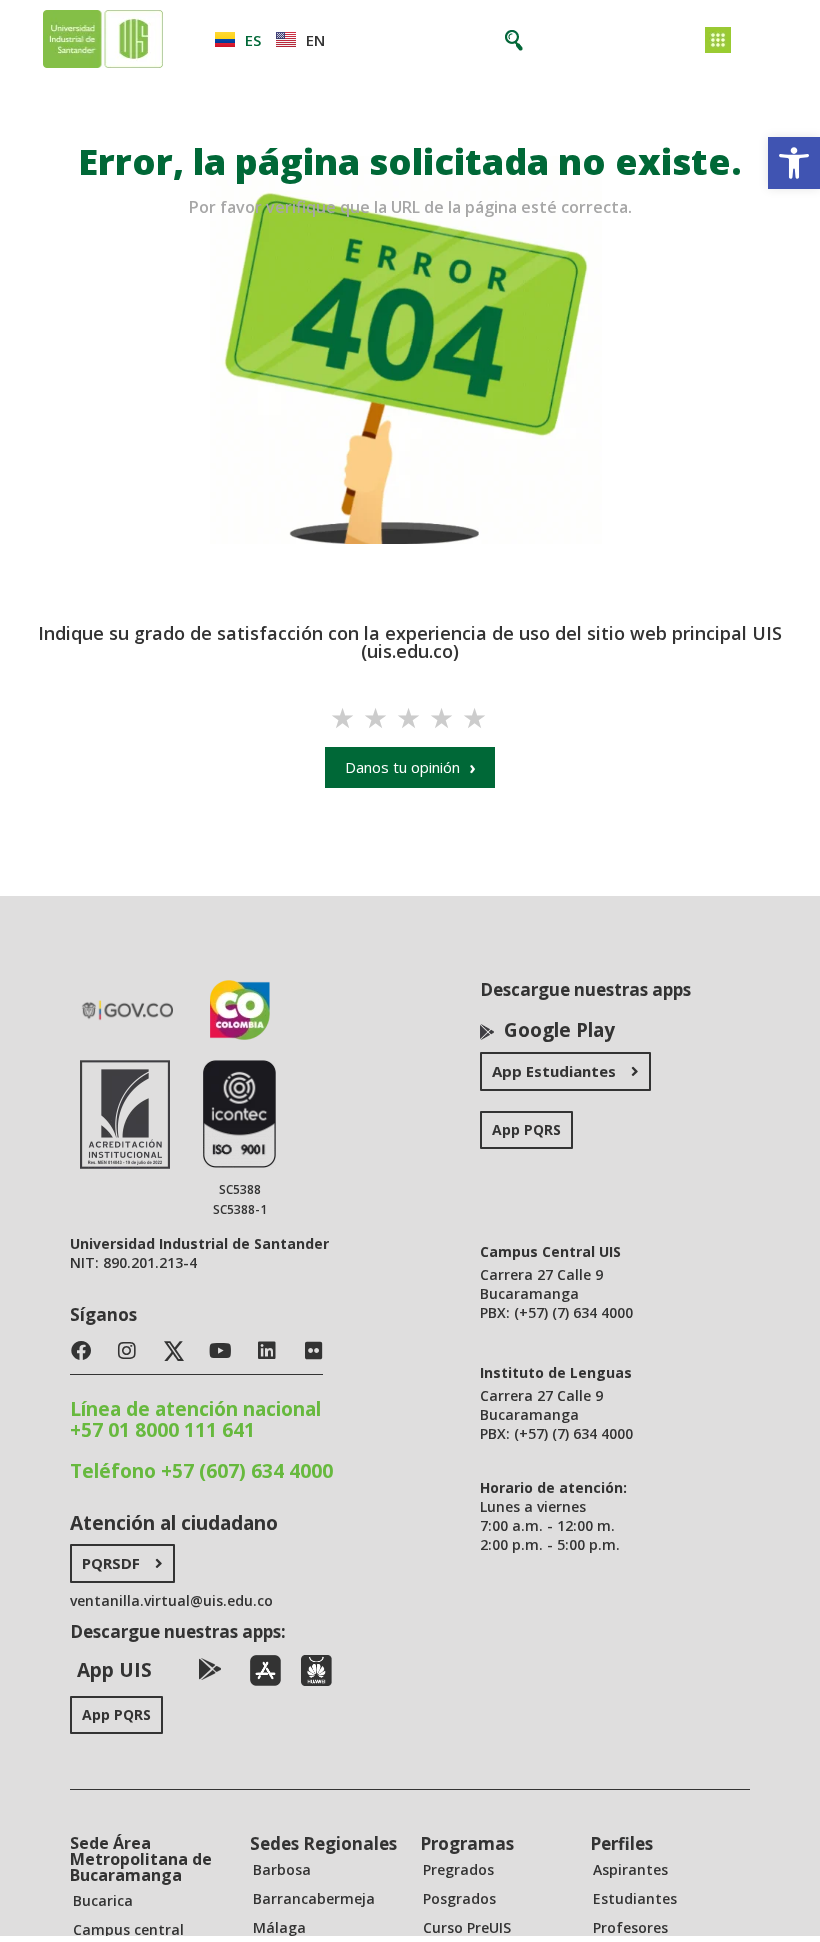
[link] (794, 163)
